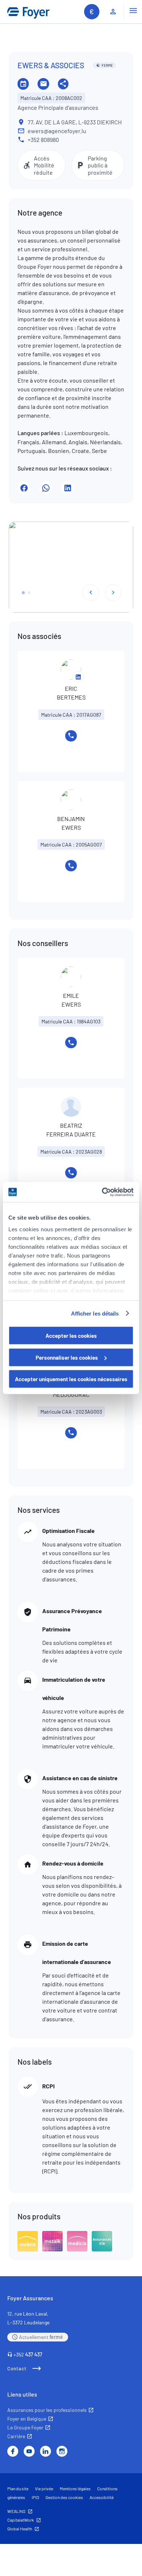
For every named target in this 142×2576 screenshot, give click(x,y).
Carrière (16, 2436)
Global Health (20, 2529)
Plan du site (18, 2488)
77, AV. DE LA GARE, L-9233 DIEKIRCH (75, 122)
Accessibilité (102, 2497)
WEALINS (16, 2511)
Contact (17, 2368)
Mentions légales (75, 2488)
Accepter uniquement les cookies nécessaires (71, 1379)
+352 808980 (43, 140)
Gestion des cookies (64, 2497)
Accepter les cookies (71, 1336)
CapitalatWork (21, 2520)
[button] (23, 593)
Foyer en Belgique (27, 2419)
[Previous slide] (91, 593)
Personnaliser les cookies (67, 1357)
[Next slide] (113, 593)
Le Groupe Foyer (25, 2427)
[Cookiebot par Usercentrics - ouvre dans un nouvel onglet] (102, 1192)
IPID (35, 2497)
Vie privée (44, 2488)
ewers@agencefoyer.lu (57, 131)
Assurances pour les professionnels (47, 2410)
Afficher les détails (95, 1313)
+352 (28, 2354)
